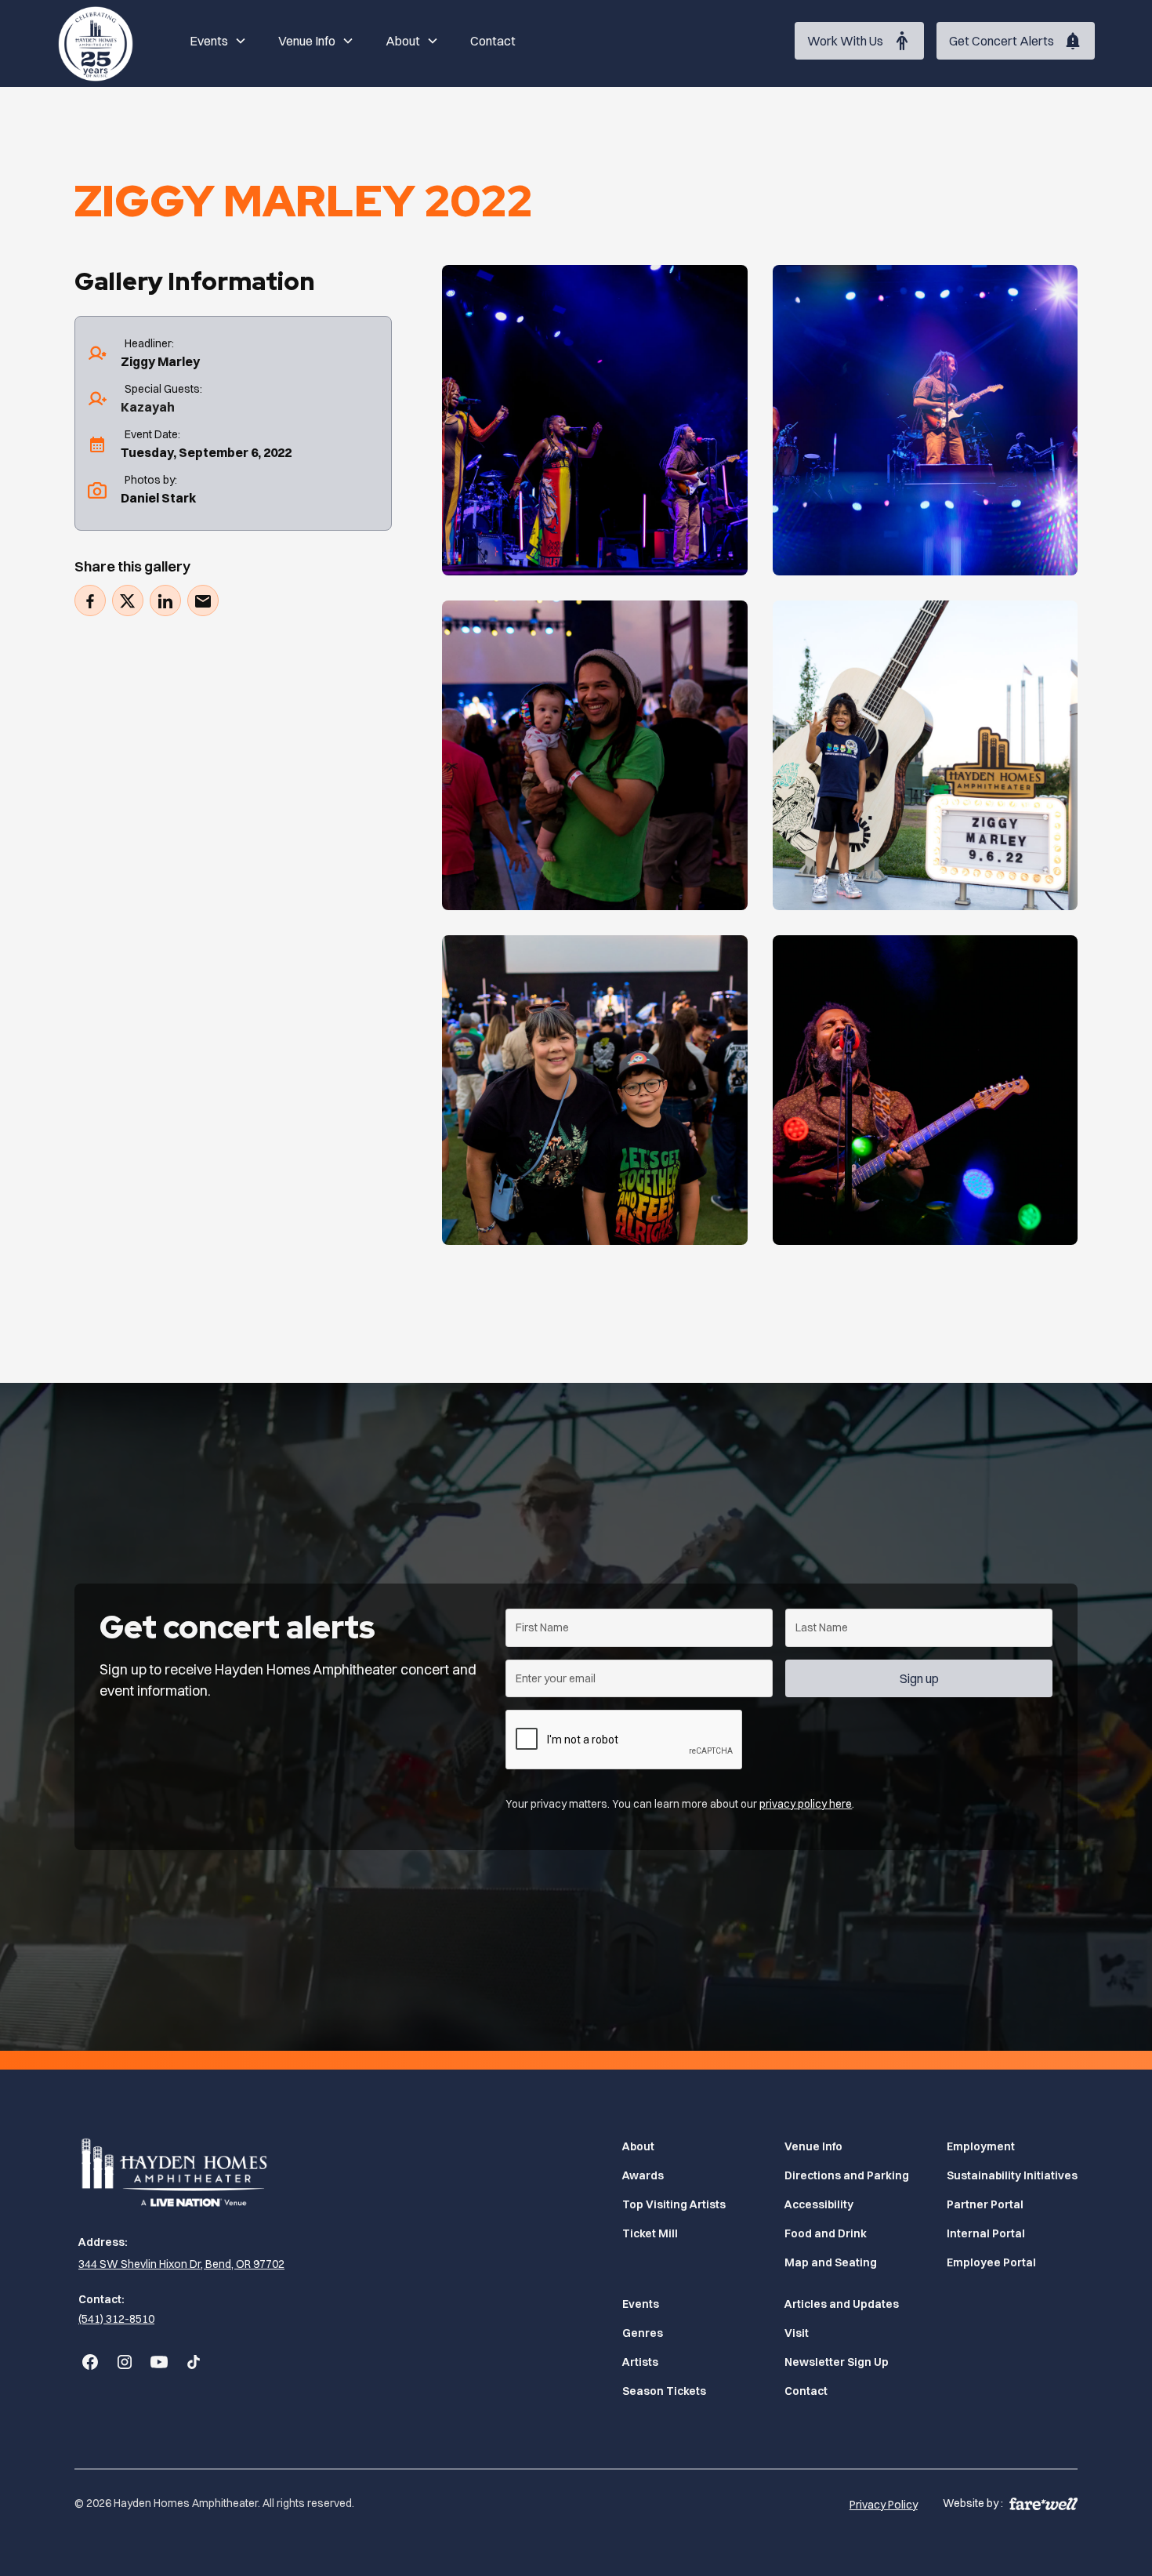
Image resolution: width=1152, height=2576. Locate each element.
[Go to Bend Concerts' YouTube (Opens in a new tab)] (159, 2362)
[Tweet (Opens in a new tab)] (128, 601)
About (638, 2146)
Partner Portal (985, 2204)
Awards (643, 2175)
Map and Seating (831, 2262)
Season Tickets (664, 2391)
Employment (981, 2146)
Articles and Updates (842, 2304)
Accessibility (819, 2204)
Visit (797, 2333)
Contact (493, 41)
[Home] (96, 41)
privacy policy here (806, 1804)
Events (641, 2304)
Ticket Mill (650, 2233)
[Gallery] (594, 420)
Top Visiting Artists (674, 2204)
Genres (643, 2333)
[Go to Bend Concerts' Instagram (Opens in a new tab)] (125, 2362)
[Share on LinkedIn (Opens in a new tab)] (165, 601)
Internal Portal (986, 2233)
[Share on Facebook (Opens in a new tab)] (90, 601)
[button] (218, 41)
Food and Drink (826, 2233)
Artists (640, 2362)
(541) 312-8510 (116, 2319)
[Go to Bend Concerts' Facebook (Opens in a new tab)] (90, 2362)
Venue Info (813, 2146)
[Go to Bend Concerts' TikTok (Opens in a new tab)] (194, 2362)
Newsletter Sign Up (837, 2362)
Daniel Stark (158, 499)
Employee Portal (991, 2262)
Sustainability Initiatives (1012, 2175)
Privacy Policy (884, 2505)
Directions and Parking (847, 2175)
